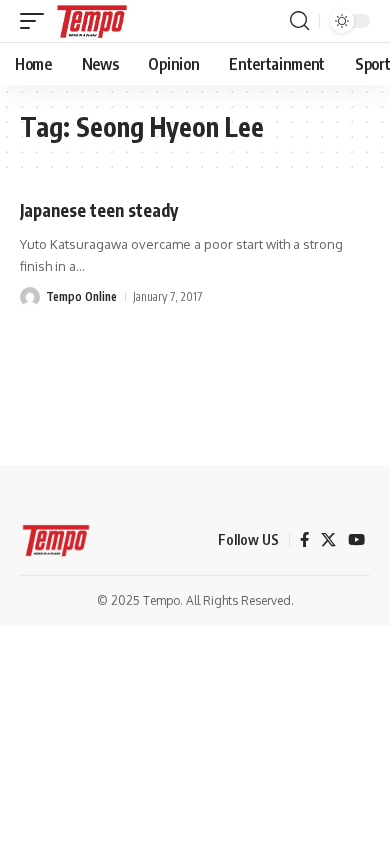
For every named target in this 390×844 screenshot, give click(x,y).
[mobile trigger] (37, 21)
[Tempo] (92, 21)
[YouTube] (356, 540)
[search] (299, 21)
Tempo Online (81, 296)
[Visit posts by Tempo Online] (30, 297)
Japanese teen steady (99, 210)
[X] (328, 540)
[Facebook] (304, 540)
